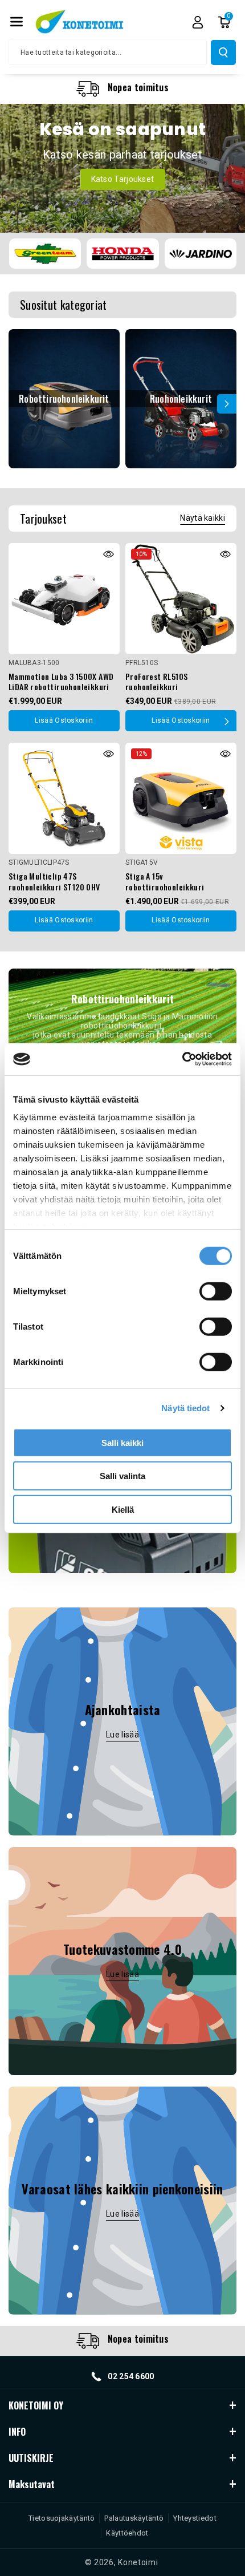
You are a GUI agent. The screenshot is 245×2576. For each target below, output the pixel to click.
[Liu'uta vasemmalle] (18, 404)
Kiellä (123, 1509)
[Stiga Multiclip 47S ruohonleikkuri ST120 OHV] (64, 798)
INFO (17, 2432)
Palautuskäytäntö (134, 2518)
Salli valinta (122, 1476)
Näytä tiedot (185, 1408)
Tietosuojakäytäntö (62, 2518)
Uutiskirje (31, 2458)
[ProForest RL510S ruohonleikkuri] (181, 599)
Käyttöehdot (127, 2533)
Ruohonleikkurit (181, 399)
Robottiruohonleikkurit (64, 399)
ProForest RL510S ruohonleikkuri (156, 682)
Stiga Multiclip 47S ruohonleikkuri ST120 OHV (54, 881)
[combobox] (108, 52)
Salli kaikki (122, 1442)
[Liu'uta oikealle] (227, 404)
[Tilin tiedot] (198, 22)
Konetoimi (138, 2562)
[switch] (216, 1291)
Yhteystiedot (195, 2518)
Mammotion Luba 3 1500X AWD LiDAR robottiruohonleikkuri (61, 682)
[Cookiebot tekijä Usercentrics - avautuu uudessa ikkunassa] (182, 1059)
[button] (17, 22)
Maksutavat (32, 2484)
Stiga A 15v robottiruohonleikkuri (165, 881)
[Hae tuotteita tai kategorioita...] (223, 52)
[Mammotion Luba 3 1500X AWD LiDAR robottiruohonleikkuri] (64, 599)
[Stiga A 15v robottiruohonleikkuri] (181, 798)
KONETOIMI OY (36, 2405)
